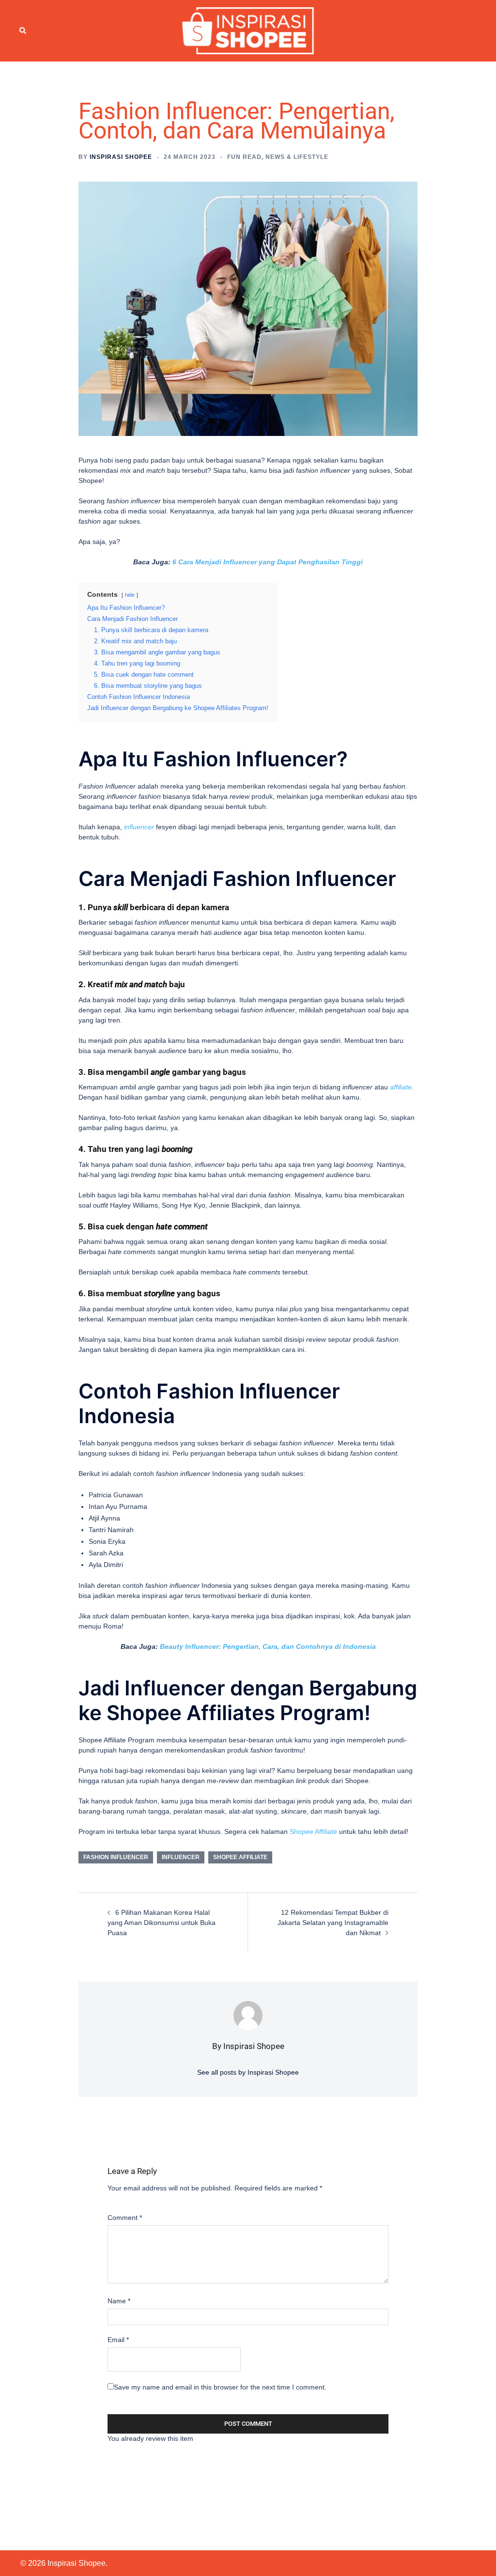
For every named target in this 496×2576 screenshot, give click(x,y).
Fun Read (244, 157)
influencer (139, 827)
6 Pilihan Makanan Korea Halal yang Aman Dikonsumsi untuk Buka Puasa (162, 1923)
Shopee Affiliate (313, 1831)
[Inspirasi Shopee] (248, 30)
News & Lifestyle (297, 157)
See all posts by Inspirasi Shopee (248, 2072)
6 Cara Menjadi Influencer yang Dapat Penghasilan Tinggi (268, 562)
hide (130, 595)
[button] (23, 31)
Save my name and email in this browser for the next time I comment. (220, 2387)
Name (119, 2301)
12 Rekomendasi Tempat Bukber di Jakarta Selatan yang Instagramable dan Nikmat (333, 1923)
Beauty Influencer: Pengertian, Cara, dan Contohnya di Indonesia (268, 1646)
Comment (125, 2218)
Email (118, 2340)
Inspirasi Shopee (121, 157)
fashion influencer (116, 1857)
